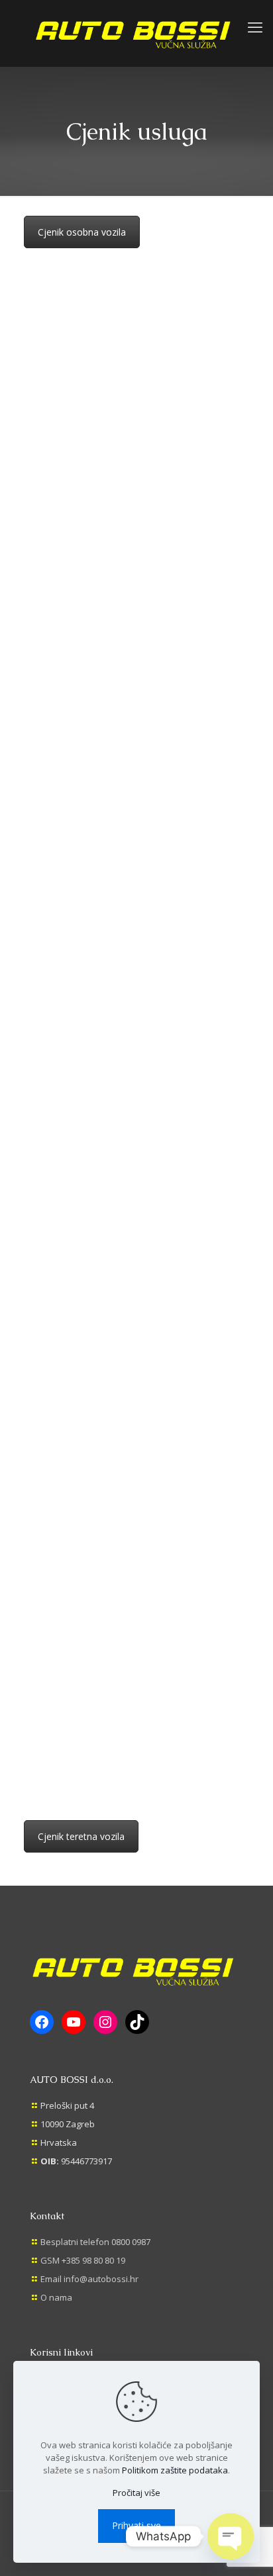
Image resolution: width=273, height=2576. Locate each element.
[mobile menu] (255, 26)
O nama (56, 2297)
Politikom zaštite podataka (175, 2470)
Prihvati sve (136, 2525)
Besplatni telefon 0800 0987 (95, 2242)
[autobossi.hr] (136, 33)
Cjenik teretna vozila (81, 1836)
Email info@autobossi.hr (89, 2279)
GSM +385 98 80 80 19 (83, 2260)
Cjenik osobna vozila (82, 232)
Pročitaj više (136, 2493)
